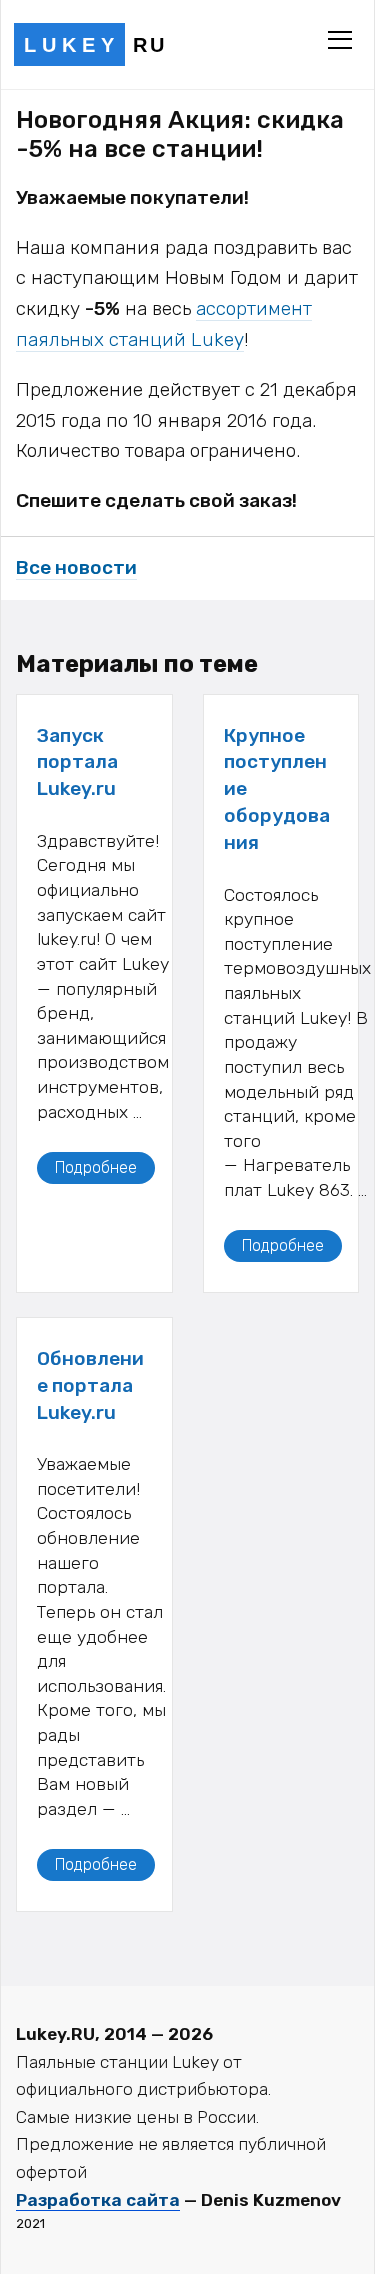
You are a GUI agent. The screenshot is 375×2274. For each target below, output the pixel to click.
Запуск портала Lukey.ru (77, 762)
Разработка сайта (98, 2200)
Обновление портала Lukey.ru (90, 1385)
